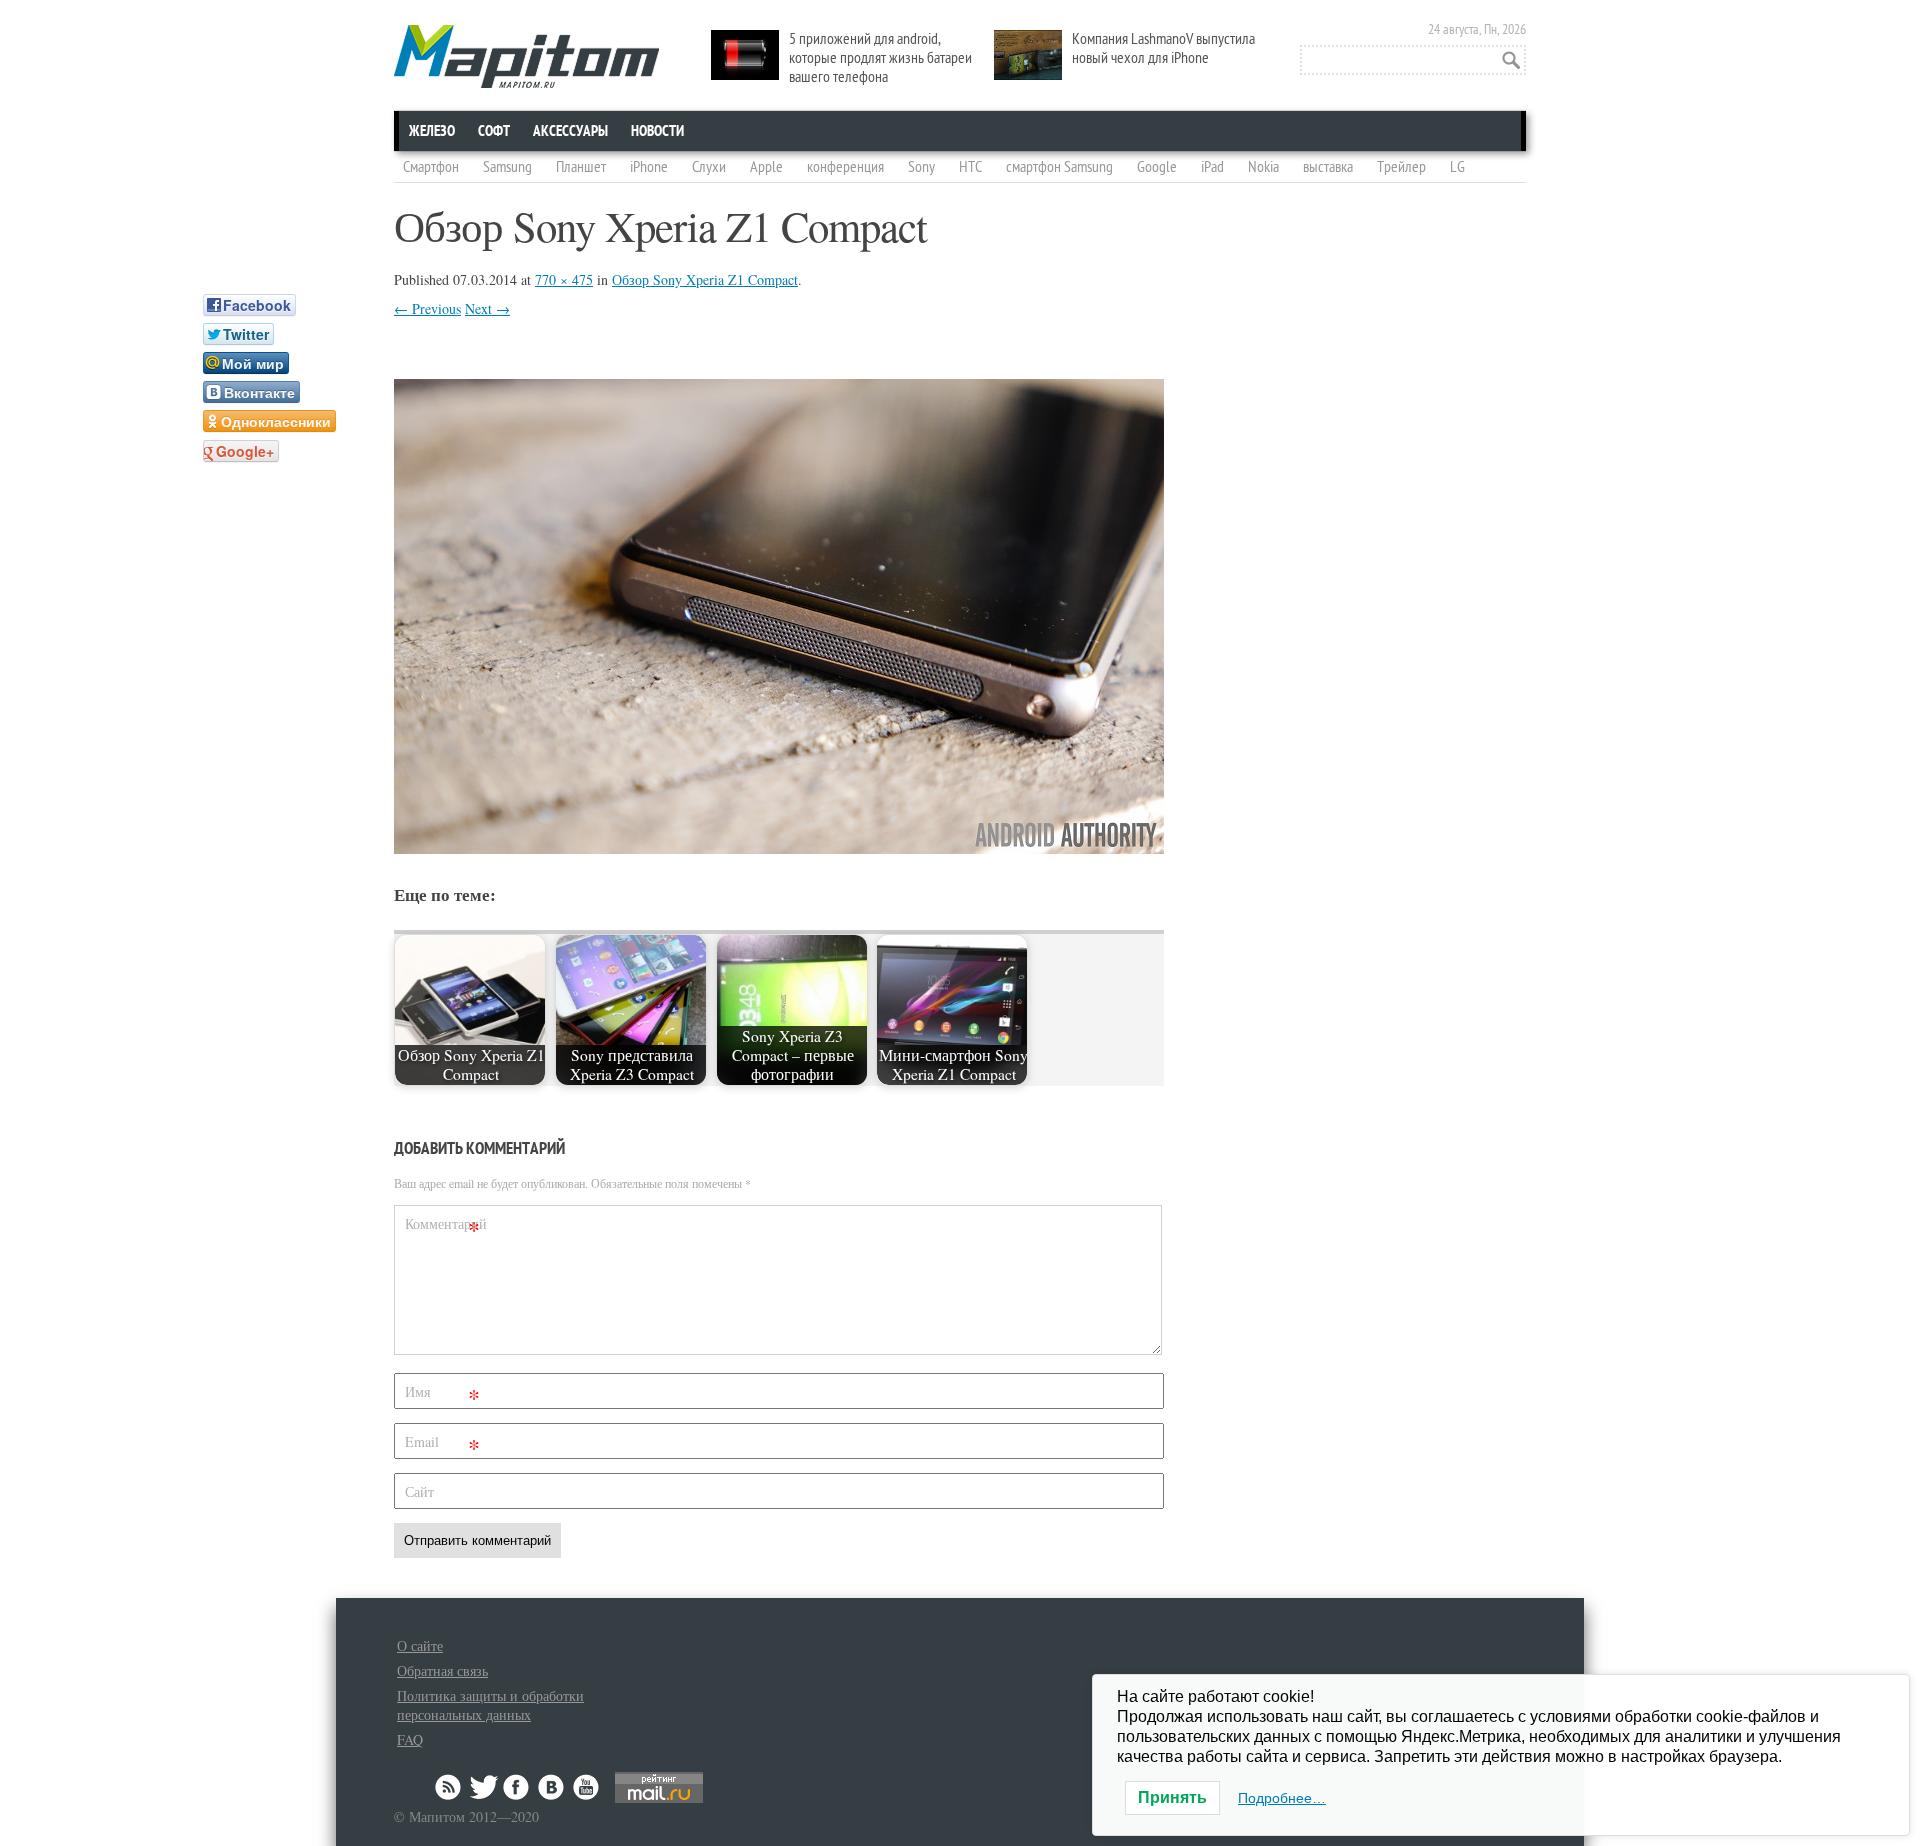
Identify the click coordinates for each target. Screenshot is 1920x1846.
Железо (432, 131)
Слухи (709, 167)
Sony (921, 167)
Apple (766, 167)
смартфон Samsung (1059, 167)
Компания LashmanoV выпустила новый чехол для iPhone (1163, 48)
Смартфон (431, 167)
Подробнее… (1282, 1798)
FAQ (410, 1739)
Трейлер (1401, 167)
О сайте (420, 1645)
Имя (442, 1395)
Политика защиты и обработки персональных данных (490, 1705)
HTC (970, 167)
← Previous (427, 308)
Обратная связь (442, 1670)
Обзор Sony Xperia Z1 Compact (705, 279)
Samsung (507, 167)
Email (442, 1445)
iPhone (649, 167)
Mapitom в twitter (484, 1787)
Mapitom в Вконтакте (552, 1787)
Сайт (419, 1491)
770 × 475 (564, 279)
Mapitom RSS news (450, 1787)
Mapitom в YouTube (586, 1787)
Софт (494, 131)
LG (1457, 167)
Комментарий (445, 1227)
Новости (657, 131)
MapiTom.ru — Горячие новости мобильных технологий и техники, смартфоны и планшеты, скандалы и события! (526, 56)
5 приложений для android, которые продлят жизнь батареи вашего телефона (880, 58)
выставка (1328, 167)
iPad (1212, 167)
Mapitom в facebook (518, 1787)
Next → (487, 308)
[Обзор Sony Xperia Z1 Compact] (779, 847)
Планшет (581, 167)
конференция (845, 167)
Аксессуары (570, 131)
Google (1157, 167)
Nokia (1263, 167)
